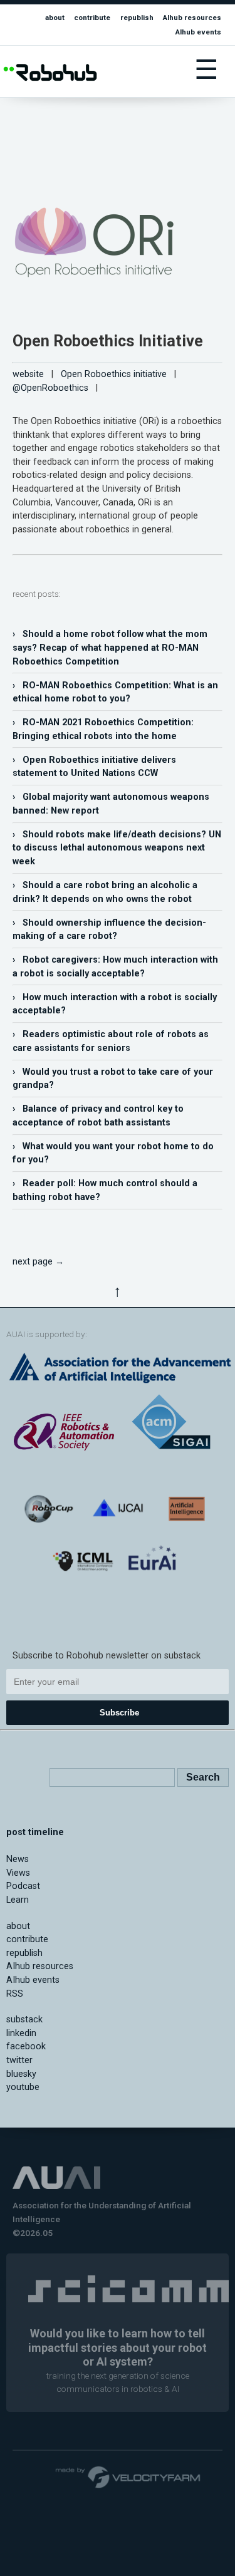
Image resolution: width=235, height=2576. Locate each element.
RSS (15, 1994)
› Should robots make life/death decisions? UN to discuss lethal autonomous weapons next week (117, 848)
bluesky (21, 2074)
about (55, 18)
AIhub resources (192, 18)
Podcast (23, 1886)
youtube (23, 2087)
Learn (18, 1900)
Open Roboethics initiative (114, 374)
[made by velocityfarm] (128, 2476)
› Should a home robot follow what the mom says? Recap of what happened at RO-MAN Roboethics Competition (110, 648)
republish (137, 18)
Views (18, 1873)
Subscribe (119, 1713)
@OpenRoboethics (50, 388)
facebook (26, 2046)
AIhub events (198, 32)
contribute (92, 18)
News (18, 1859)
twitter (19, 2060)
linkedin (21, 2033)
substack (24, 2020)
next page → (38, 1262)
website (28, 374)
